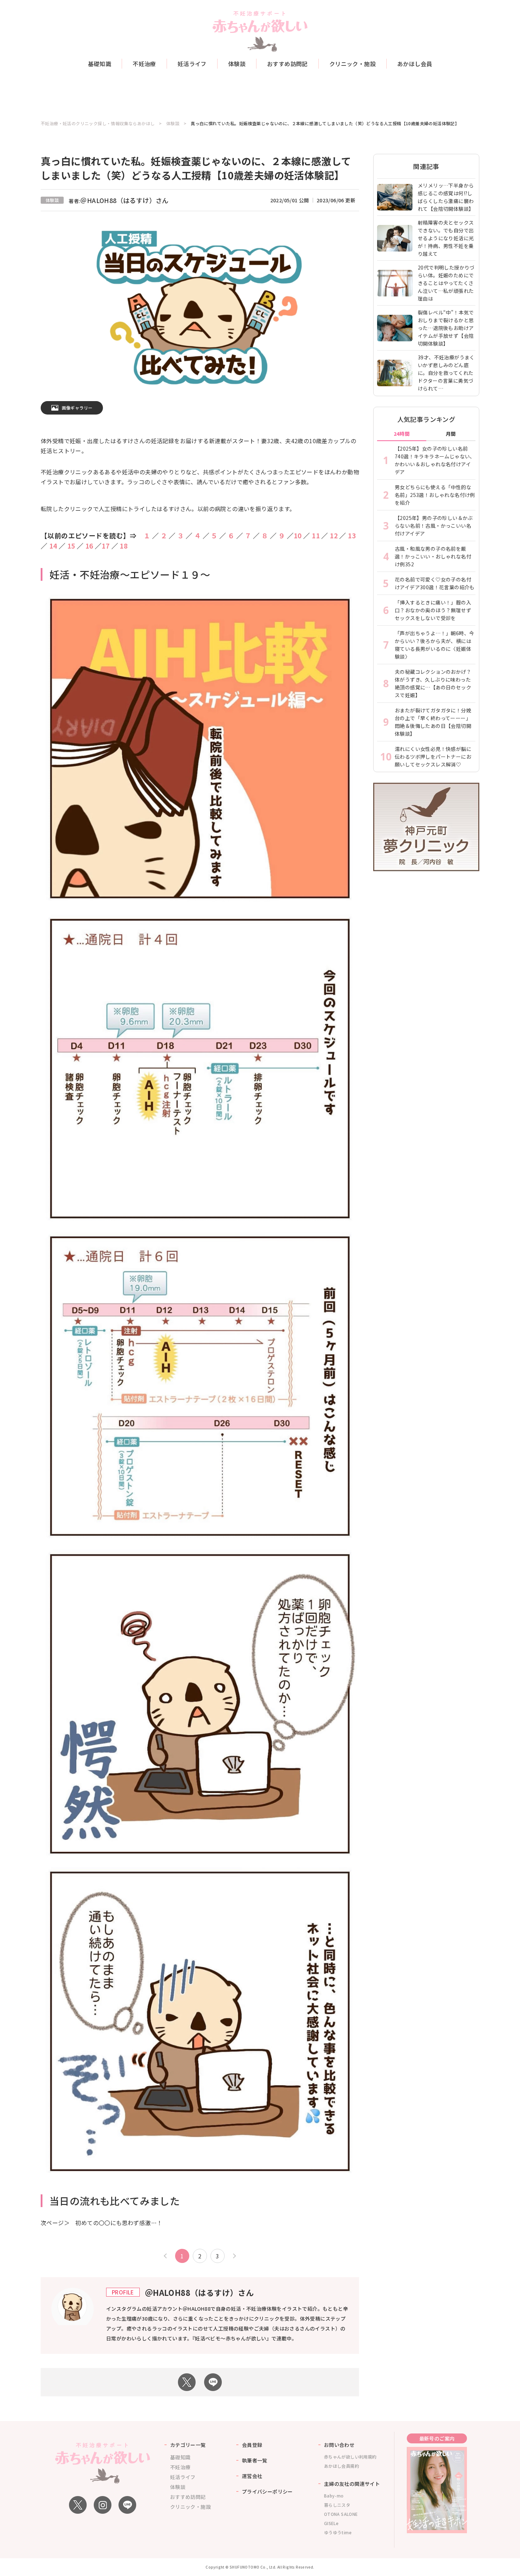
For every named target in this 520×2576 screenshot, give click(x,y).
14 (52, 546)
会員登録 (252, 2445)
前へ (166, 2256)
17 (106, 546)
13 (352, 535)
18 (124, 546)
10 (298, 535)
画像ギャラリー (77, 408)
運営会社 (252, 2476)
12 (334, 535)
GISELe (331, 2523)
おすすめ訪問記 (287, 64)
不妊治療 (144, 64)
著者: (119, 201)
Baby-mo (334, 2496)
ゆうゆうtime (338, 2532)
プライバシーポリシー (267, 2491)
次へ (233, 2256)
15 (71, 546)
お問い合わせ (339, 2445)
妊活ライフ (192, 64)
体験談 (237, 64)
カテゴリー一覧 (188, 2445)
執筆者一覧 (255, 2460)
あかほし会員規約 (342, 2466)
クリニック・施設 (353, 64)
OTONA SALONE (341, 2514)
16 (89, 546)
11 (316, 535)
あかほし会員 (415, 64)
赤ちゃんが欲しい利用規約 (350, 2457)
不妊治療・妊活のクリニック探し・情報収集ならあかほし (98, 123)
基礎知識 (100, 64)
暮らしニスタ (337, 2505)
